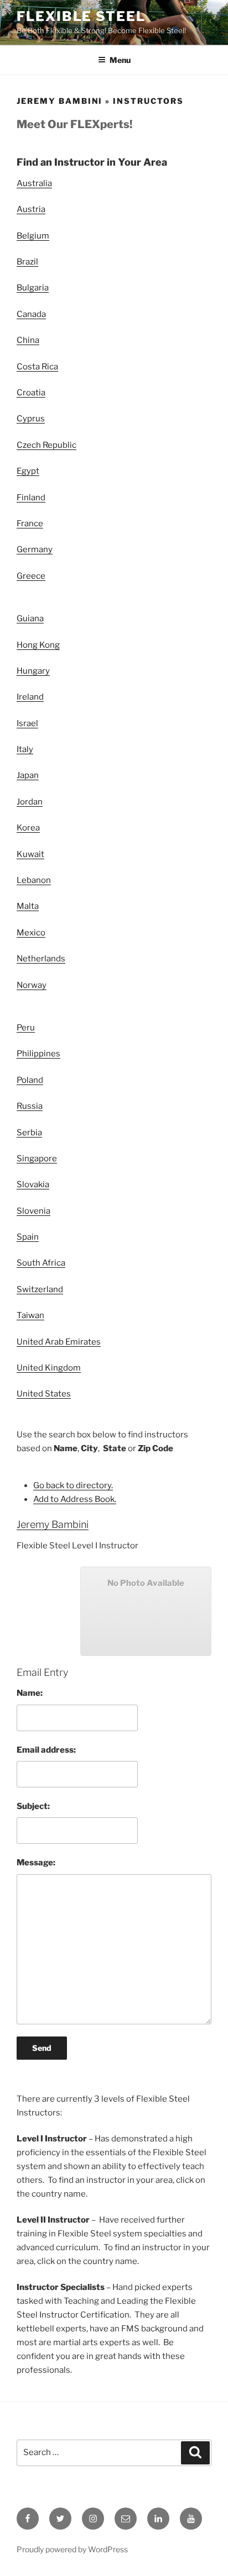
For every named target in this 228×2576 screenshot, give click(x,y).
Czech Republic (46, 445)
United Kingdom (49, 1368)
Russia (30, 1106)
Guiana (30, 618)
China (28, 340)
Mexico (31, 933)
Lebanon (34, 880)
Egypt (28, 471)
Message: (36, 1863)
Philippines (38, 1054)
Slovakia (33, 1184)
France (30, 523)
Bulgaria (33, 288)
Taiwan (30, 1315)
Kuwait (30, 854)
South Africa (41, 1263)
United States (44, 1394)
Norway (32, 985)
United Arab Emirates (59, 1342)
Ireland (30, 697)
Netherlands (41, 959)
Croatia (31, 393)
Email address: (46, 1750)
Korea (28, 828)
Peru (26, 1028)
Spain (28, 1237)
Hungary (33, 671)
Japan (28, 775)
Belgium (33, 236)
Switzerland (40, 1289)
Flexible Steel (81, 16)
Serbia (29, 1133)
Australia (34, 183)
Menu (120, 60)
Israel (27, 723)
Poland (30, 1080)
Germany (35, 549)
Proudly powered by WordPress (72, 2549)
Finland (31, 498)
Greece (31, 576)
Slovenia (33, 1211)
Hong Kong (38, 645)
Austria (31, 209)
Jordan (30, 802)
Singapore (37, 1159)
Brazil (27, 262)
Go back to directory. (73, 1485)
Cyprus (31, 419)
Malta (28, 906)
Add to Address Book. (75, 1499)
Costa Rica (37, 367)
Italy (25, 749)
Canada (31, 314)
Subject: (33, 1806)
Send (42, 2048)
